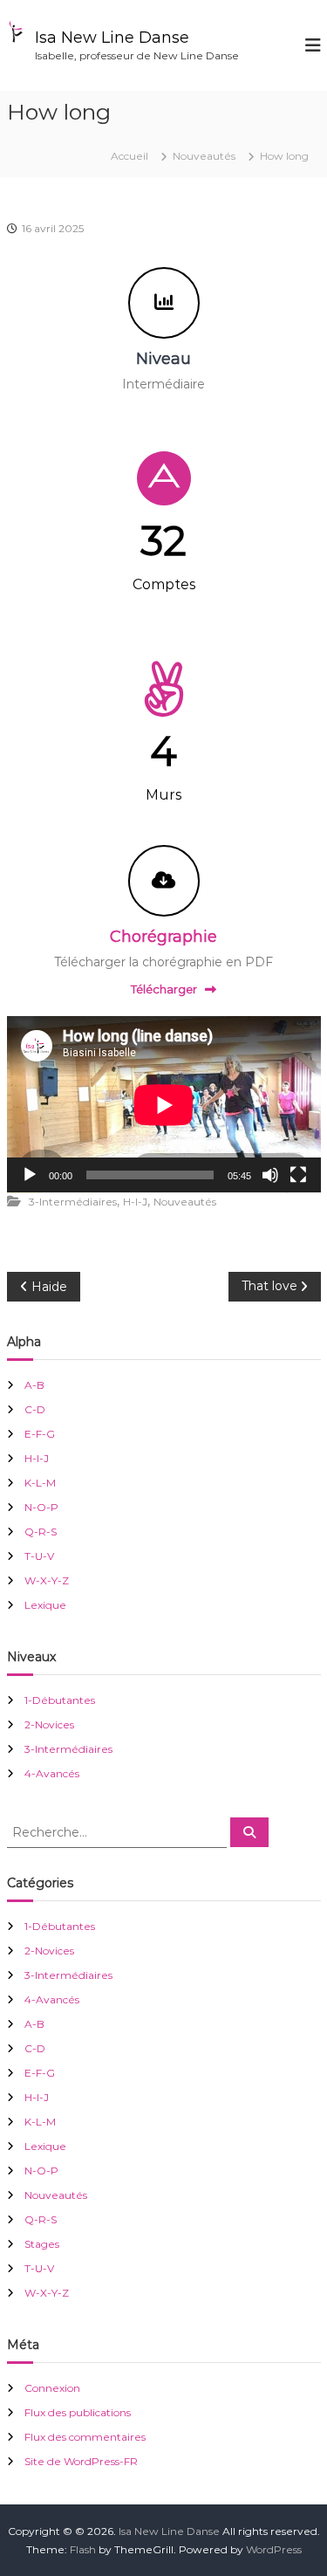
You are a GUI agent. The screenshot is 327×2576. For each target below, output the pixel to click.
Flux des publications (78, 2412)
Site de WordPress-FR (81, 2461)
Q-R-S (41, 1532)
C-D (35, 1409)
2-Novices (49, 1724)
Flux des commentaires (85, 2437)
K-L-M (40, 1483)
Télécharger (164, 989)
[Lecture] (30, 1175)
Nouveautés (204, 156)
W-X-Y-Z (47, 1580)
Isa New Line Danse (112, 38)
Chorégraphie (163, 937)
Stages (42, 2244)
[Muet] (270, 1175)
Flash (83, 2549)
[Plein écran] (298, 1175)
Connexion (52, 2388)
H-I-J (135, 1202)
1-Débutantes (60, 1700)
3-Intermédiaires (73, 1202)
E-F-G (40, 1434)
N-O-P (41, 1507)
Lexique (45, 1605)
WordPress (274, 2549)
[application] (164, 1105)
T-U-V (39, 1556)
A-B (34, 1385)
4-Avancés (52, 1773)
